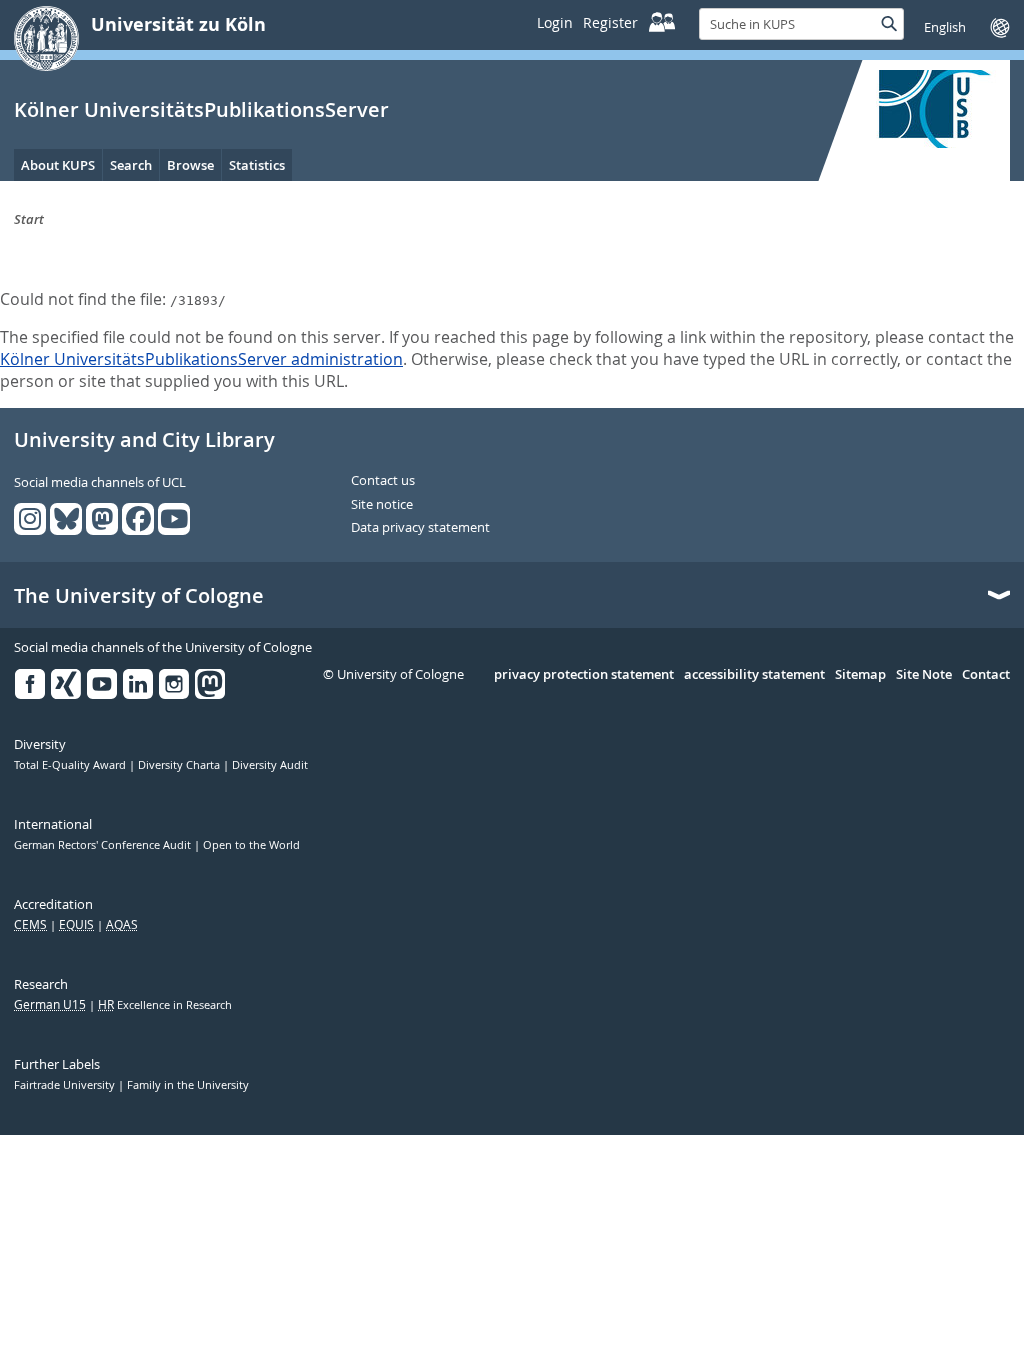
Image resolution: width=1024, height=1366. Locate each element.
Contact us (383, 481)
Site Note (924, 675)
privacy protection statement (584, 675)
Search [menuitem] (131, 165)
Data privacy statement (420, 528)
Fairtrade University (66, 1085)
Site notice (382, 505)
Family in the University (188, 1085)
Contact (986, 675)
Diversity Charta (180, 765)
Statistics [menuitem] (257, 165)
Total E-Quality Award (71, 765)
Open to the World (251, 845)
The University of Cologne (139, 596)
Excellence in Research (165, 1005)
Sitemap (860, 675)
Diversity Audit (270, 765)
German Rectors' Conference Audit (104, 845)
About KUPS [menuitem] (58, 165)
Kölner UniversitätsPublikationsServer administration (201, 359)
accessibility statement (754, 675)
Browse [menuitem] (190, 165)
